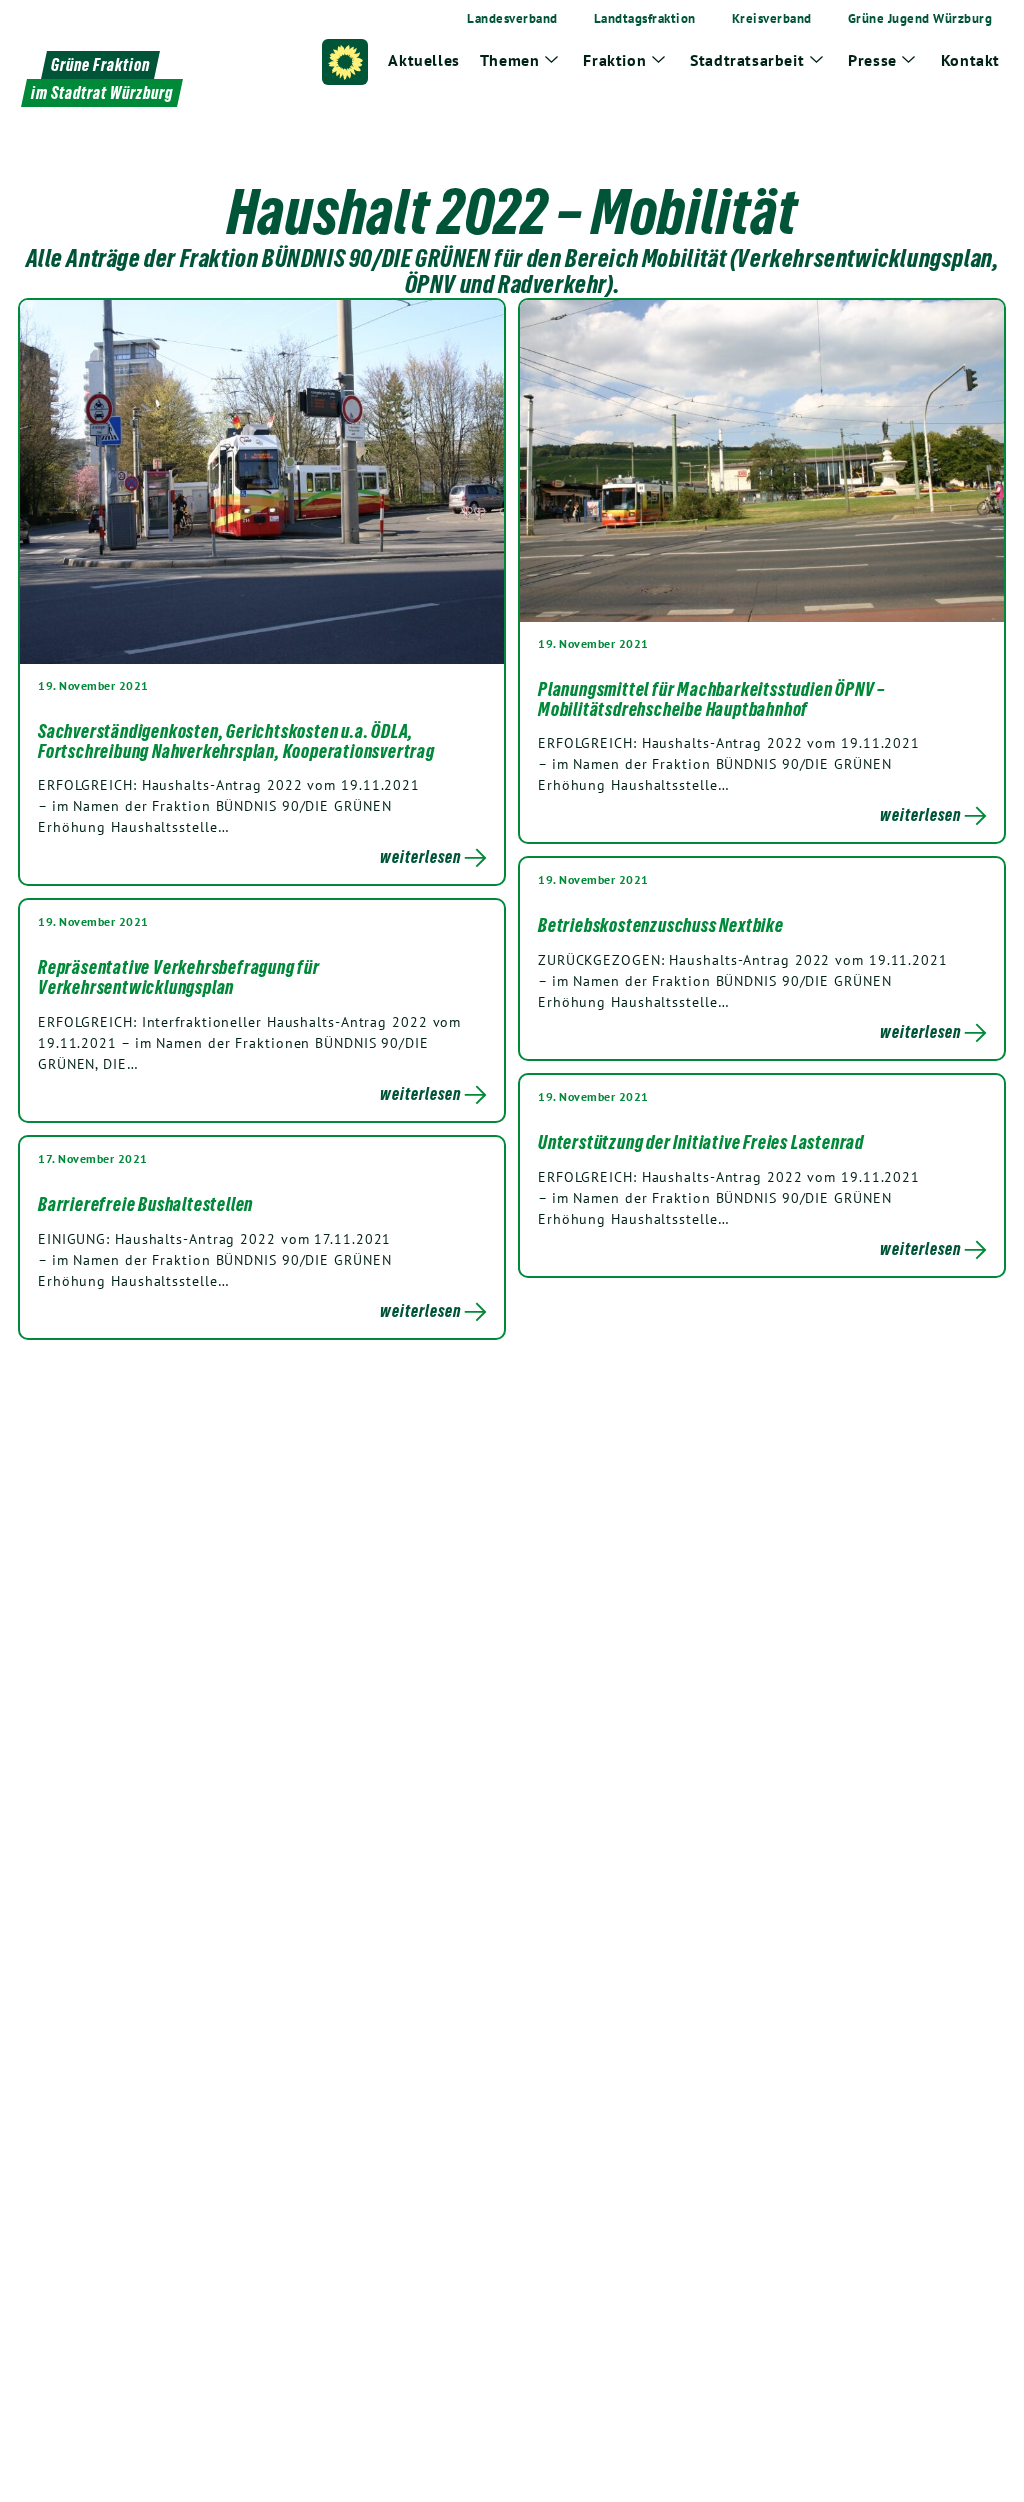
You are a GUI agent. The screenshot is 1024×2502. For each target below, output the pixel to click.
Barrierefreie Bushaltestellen (145, 1204)
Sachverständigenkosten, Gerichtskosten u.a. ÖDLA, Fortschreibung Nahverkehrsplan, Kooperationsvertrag (236, 741)
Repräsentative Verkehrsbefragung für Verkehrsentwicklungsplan (179, 977)
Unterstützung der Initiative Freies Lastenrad (701, 1142)
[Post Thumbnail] (262, 481)
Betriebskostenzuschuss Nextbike (661, 925)
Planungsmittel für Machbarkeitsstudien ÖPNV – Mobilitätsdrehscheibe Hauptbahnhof (711, 699)
